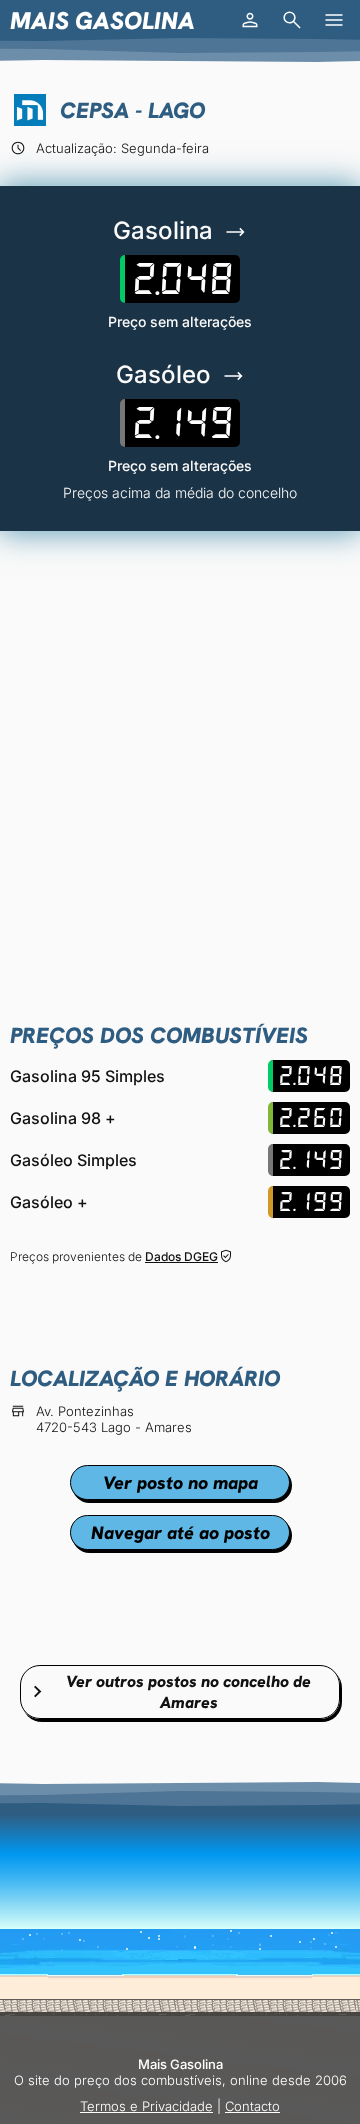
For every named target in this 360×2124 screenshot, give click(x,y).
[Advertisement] (180, 741)
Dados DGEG (181, 1256)
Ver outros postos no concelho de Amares (188, 1692)
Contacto (252, 2106)
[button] (250, 20)
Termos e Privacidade (146, 2106)
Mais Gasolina (102, 20)
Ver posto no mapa (180, 1482)
